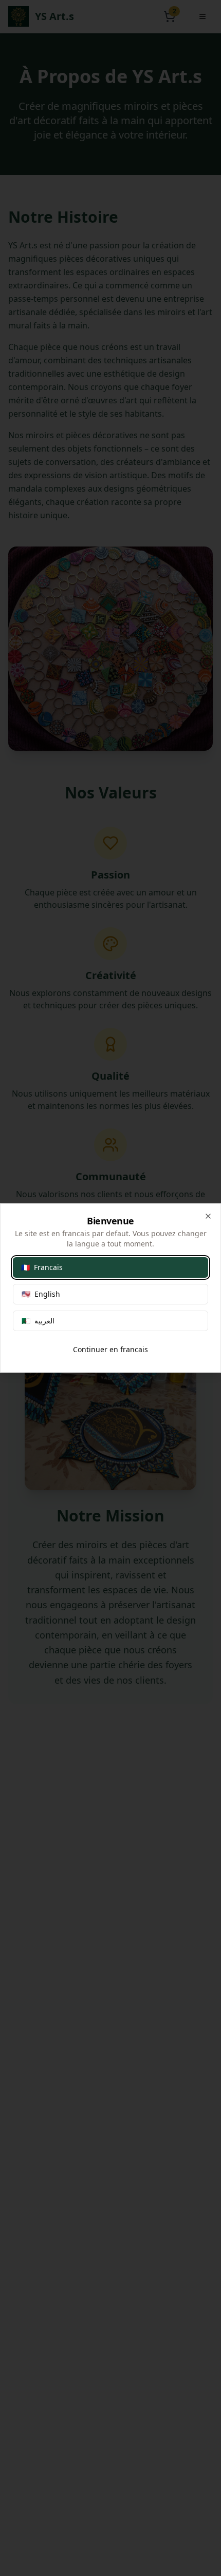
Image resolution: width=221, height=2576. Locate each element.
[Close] (208, 1216)
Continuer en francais (110, 1349)
